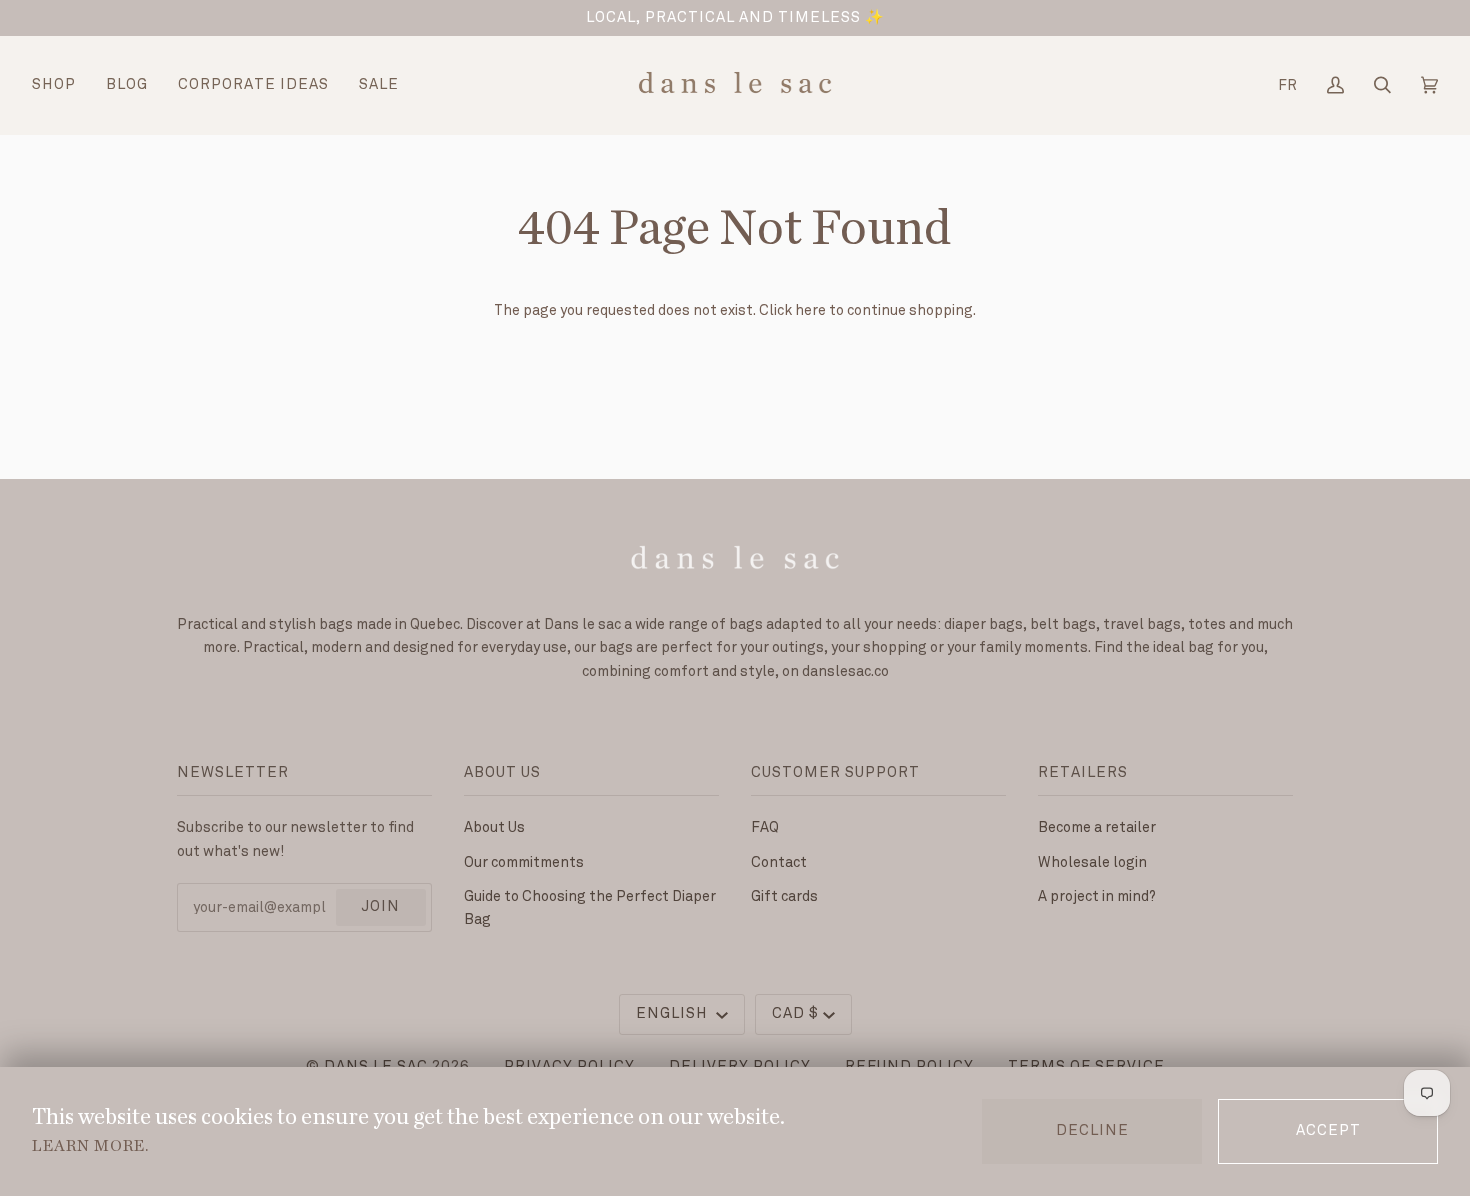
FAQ (765, 827)
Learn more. (90, 1146)
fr (1287, 85)
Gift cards (784, 896)
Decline (1092, 1131)
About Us (494, 827)
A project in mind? (1097, 896)
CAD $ (795, 1014)
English (674, 1014)
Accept (1328, 1131)
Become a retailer (1097, 827)
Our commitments (524, 862)
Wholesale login (1092, 862)
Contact (779, 862)
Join (380, 907)
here (810, 310)
